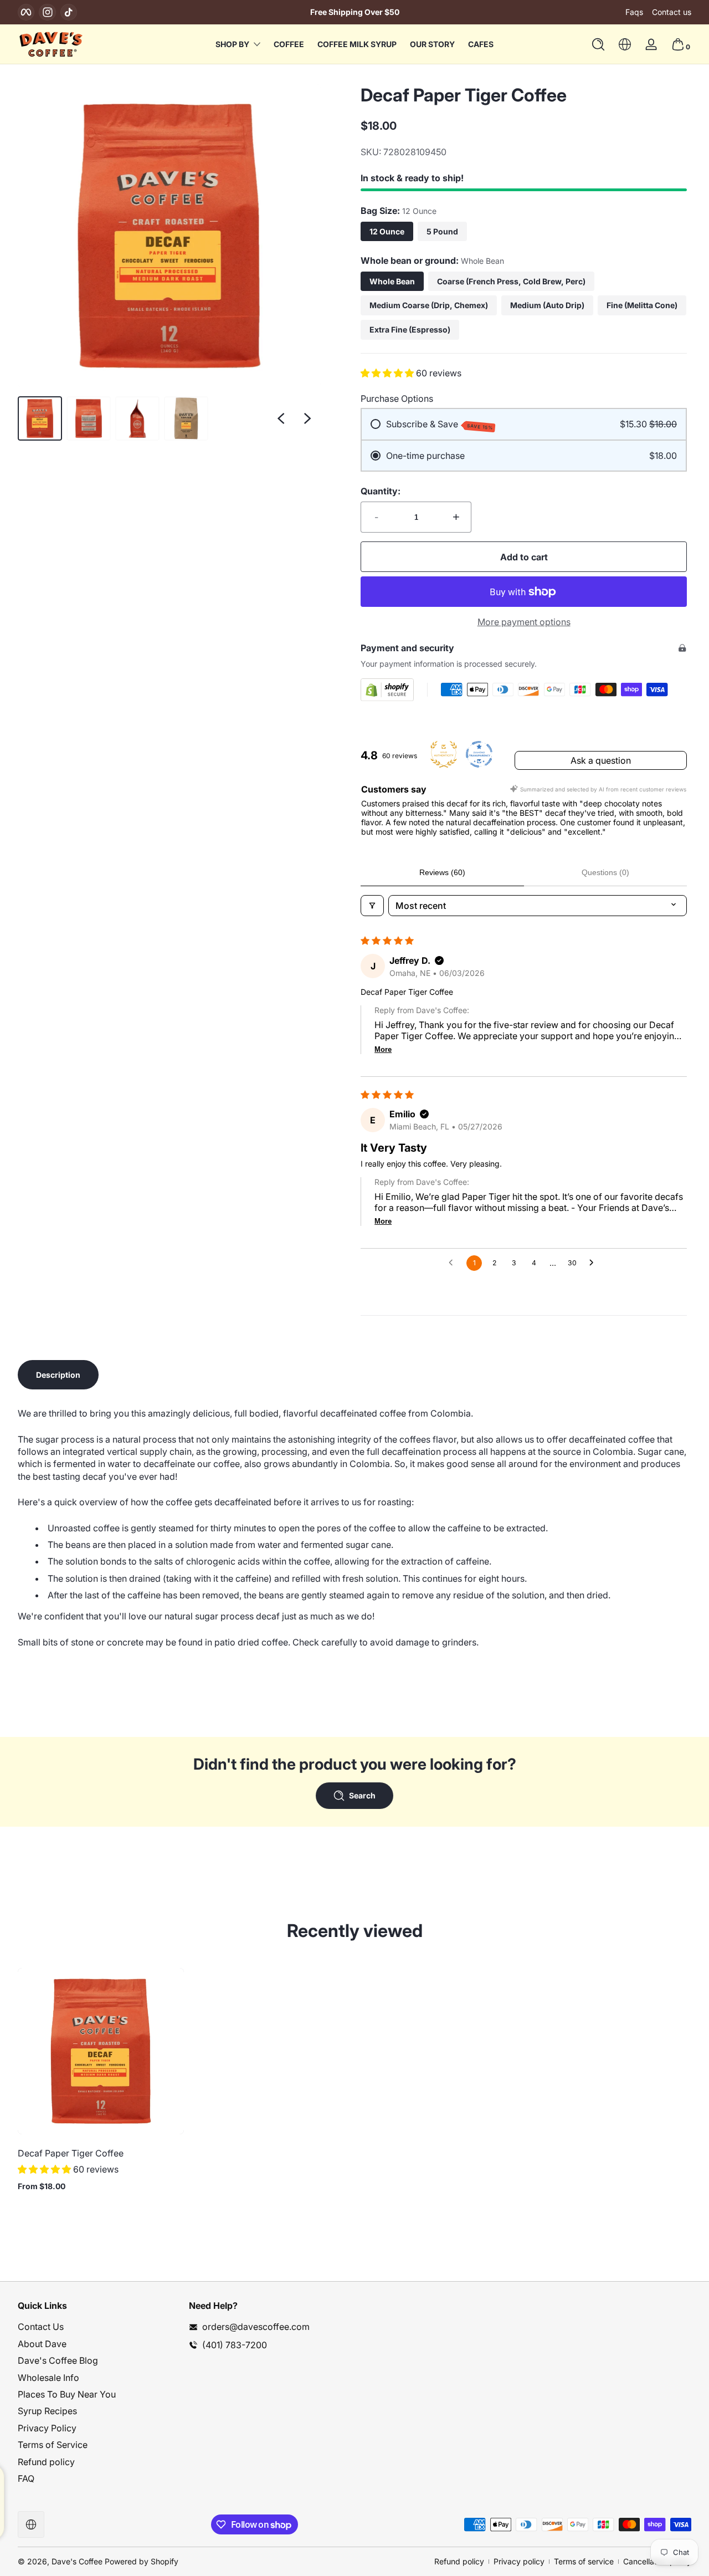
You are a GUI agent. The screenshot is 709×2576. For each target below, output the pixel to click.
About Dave (42, 2344)
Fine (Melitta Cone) (642, 305)
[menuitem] (98, 2327)
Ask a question (601, 760)
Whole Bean (392, 281)
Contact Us (41, 2327)
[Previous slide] (281, 418)
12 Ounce (387, 231)
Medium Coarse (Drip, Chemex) (429, 305)
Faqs (634, 12)
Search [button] (362, 1795)
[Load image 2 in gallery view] (89, 418)
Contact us (672, 12)
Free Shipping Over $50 (355, 12)
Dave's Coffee (77, 2561)
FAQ (26, 2478)
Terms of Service (53, 2445)
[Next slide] (307, 418)
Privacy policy (519, 2561)
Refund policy (46, 2462)
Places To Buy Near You (67, 2394)
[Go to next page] (594, 1263)
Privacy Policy (47, 2428)
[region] (354, 12)
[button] (598, 44)
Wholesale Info (48, 2378)
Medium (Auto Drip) (547, 305)
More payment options (524, 622)
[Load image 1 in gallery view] (40, 418)
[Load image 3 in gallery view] (137, 418)
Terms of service (584, 2561)
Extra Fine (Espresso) (410, 329)
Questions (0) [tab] (605, 872)
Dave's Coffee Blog (58, 2360)
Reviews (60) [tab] (442, 872)
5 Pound (442, 231)
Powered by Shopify (142, 2561)
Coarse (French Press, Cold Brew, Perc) (511, 281)
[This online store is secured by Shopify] (387, 690)
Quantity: (381, 491)
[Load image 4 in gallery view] (186, 418)
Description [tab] (58, 1375)
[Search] (598, 44)
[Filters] (372, 906)
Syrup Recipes (47, 2411)
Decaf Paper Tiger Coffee (71, 2153)
